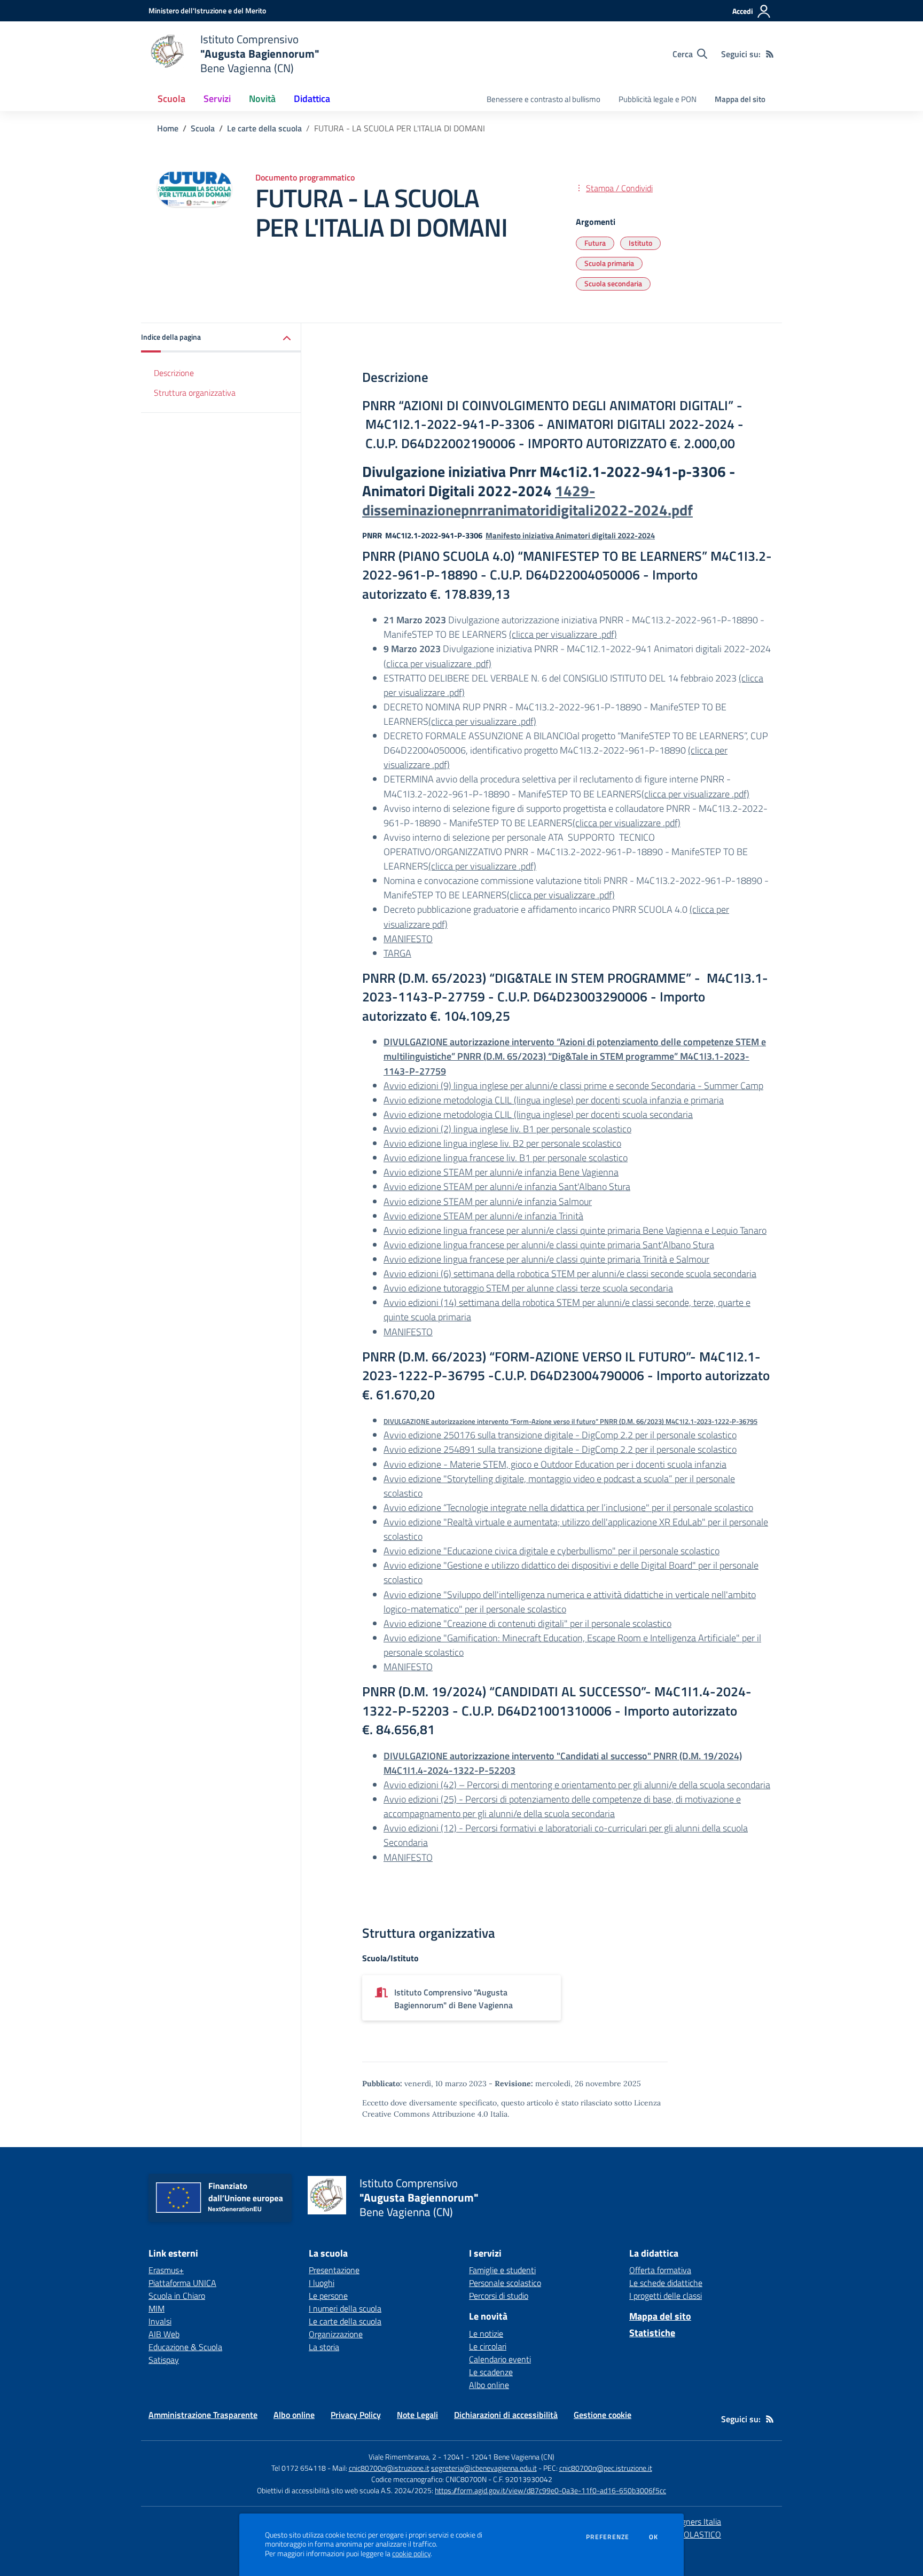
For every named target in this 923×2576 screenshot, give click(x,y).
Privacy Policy (356, 2415)
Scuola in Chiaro (177, 2296)
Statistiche (652, 2333)
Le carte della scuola (264, 128)
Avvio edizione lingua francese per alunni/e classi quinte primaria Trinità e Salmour (546, 1259)
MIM (157, 2308)
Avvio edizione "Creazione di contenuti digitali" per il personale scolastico (527, 1623)
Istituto (640, 243)
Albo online (489, 2385)
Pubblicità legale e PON (658, 99)
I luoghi (322, 2283)
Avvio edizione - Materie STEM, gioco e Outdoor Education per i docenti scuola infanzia (555, 1464)
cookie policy (411, 2554)
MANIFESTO (408, 939)
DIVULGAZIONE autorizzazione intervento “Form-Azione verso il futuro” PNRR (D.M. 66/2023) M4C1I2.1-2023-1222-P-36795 (570, 1421)
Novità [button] (262, 99)
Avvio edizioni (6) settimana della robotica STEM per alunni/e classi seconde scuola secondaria (570, 1274)
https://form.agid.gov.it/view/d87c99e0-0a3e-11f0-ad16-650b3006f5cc (550, 2490)
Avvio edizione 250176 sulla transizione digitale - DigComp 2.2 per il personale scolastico (560, 1435)
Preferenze (608, 2537)
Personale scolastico (505, 2283)
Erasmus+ (166, 2270)
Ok (654, 2537)
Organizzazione (336, 2334)
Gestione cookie (603, 2415)
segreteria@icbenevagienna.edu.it (484, 2468)
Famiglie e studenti (502, 2270)
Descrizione (174, 373)
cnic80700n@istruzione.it (389, 2468)
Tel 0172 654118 (299, 2468)
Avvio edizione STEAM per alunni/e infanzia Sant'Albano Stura (507, 1187)
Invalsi (160, 2321)
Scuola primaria (609, 263)
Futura (595, 243)
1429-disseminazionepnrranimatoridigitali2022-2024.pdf (527, 500)
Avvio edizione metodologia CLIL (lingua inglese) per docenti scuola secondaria (538, 1114)
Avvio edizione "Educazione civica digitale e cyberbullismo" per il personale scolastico (552, 1551)
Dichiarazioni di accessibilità (506, 2415)
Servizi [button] (217, 99)
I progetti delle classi (666, 2296)
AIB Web (164, 2334)
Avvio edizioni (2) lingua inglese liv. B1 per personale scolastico (507, 1129)
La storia (324, 2347)
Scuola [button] (171, 99)
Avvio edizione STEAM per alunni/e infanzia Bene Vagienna (501, 1172)
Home (168, 128)
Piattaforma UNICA (182, 2283)
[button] (221, 338)
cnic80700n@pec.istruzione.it (606, 2468)
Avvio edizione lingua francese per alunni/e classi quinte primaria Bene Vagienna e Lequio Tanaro (575, 1230)
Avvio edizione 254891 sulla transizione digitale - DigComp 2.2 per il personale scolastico (560, 1449)
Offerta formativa (660, 2270)
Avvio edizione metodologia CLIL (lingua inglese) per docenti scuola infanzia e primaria (554, 1100)
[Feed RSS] (770, 54)
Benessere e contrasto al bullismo (543, 99)
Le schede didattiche (666, 2283)
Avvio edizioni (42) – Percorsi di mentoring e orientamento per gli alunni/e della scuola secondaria (577, 1785)
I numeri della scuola (345, 2308)
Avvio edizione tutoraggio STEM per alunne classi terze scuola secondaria (528, 1288)
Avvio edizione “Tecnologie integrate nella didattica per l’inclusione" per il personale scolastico (568, 1508)
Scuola (203, 128)
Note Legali (417, 2415)
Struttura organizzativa (195, 393)
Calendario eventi (500, 2359)
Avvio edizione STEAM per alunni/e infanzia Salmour (488, 1201)
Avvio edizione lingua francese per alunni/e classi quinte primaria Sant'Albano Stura (549, 1245)
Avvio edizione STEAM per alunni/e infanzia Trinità (483, 1216)
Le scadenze (491, 2372)
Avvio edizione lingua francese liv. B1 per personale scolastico (506, 1158)
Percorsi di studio (499, 2296)
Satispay (164, 2360)
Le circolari (488, 2346)
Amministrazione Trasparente (203, 2415)
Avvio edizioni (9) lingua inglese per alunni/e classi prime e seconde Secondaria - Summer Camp (573, 1086)
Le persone (328, 2296)
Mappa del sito (740, 99)
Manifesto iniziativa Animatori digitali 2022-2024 (570, 535)
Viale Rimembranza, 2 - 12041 (416, 2457)
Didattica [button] (312, 99)
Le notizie (486, 2334)
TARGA (397, 953)
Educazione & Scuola (185, 2347)
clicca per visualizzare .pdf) (439, 664)
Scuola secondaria (613, 283)
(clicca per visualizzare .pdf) (563, 634)
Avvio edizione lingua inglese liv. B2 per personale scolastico (502, 1143)
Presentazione (334, 2270)
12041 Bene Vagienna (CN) (513, 2457)
